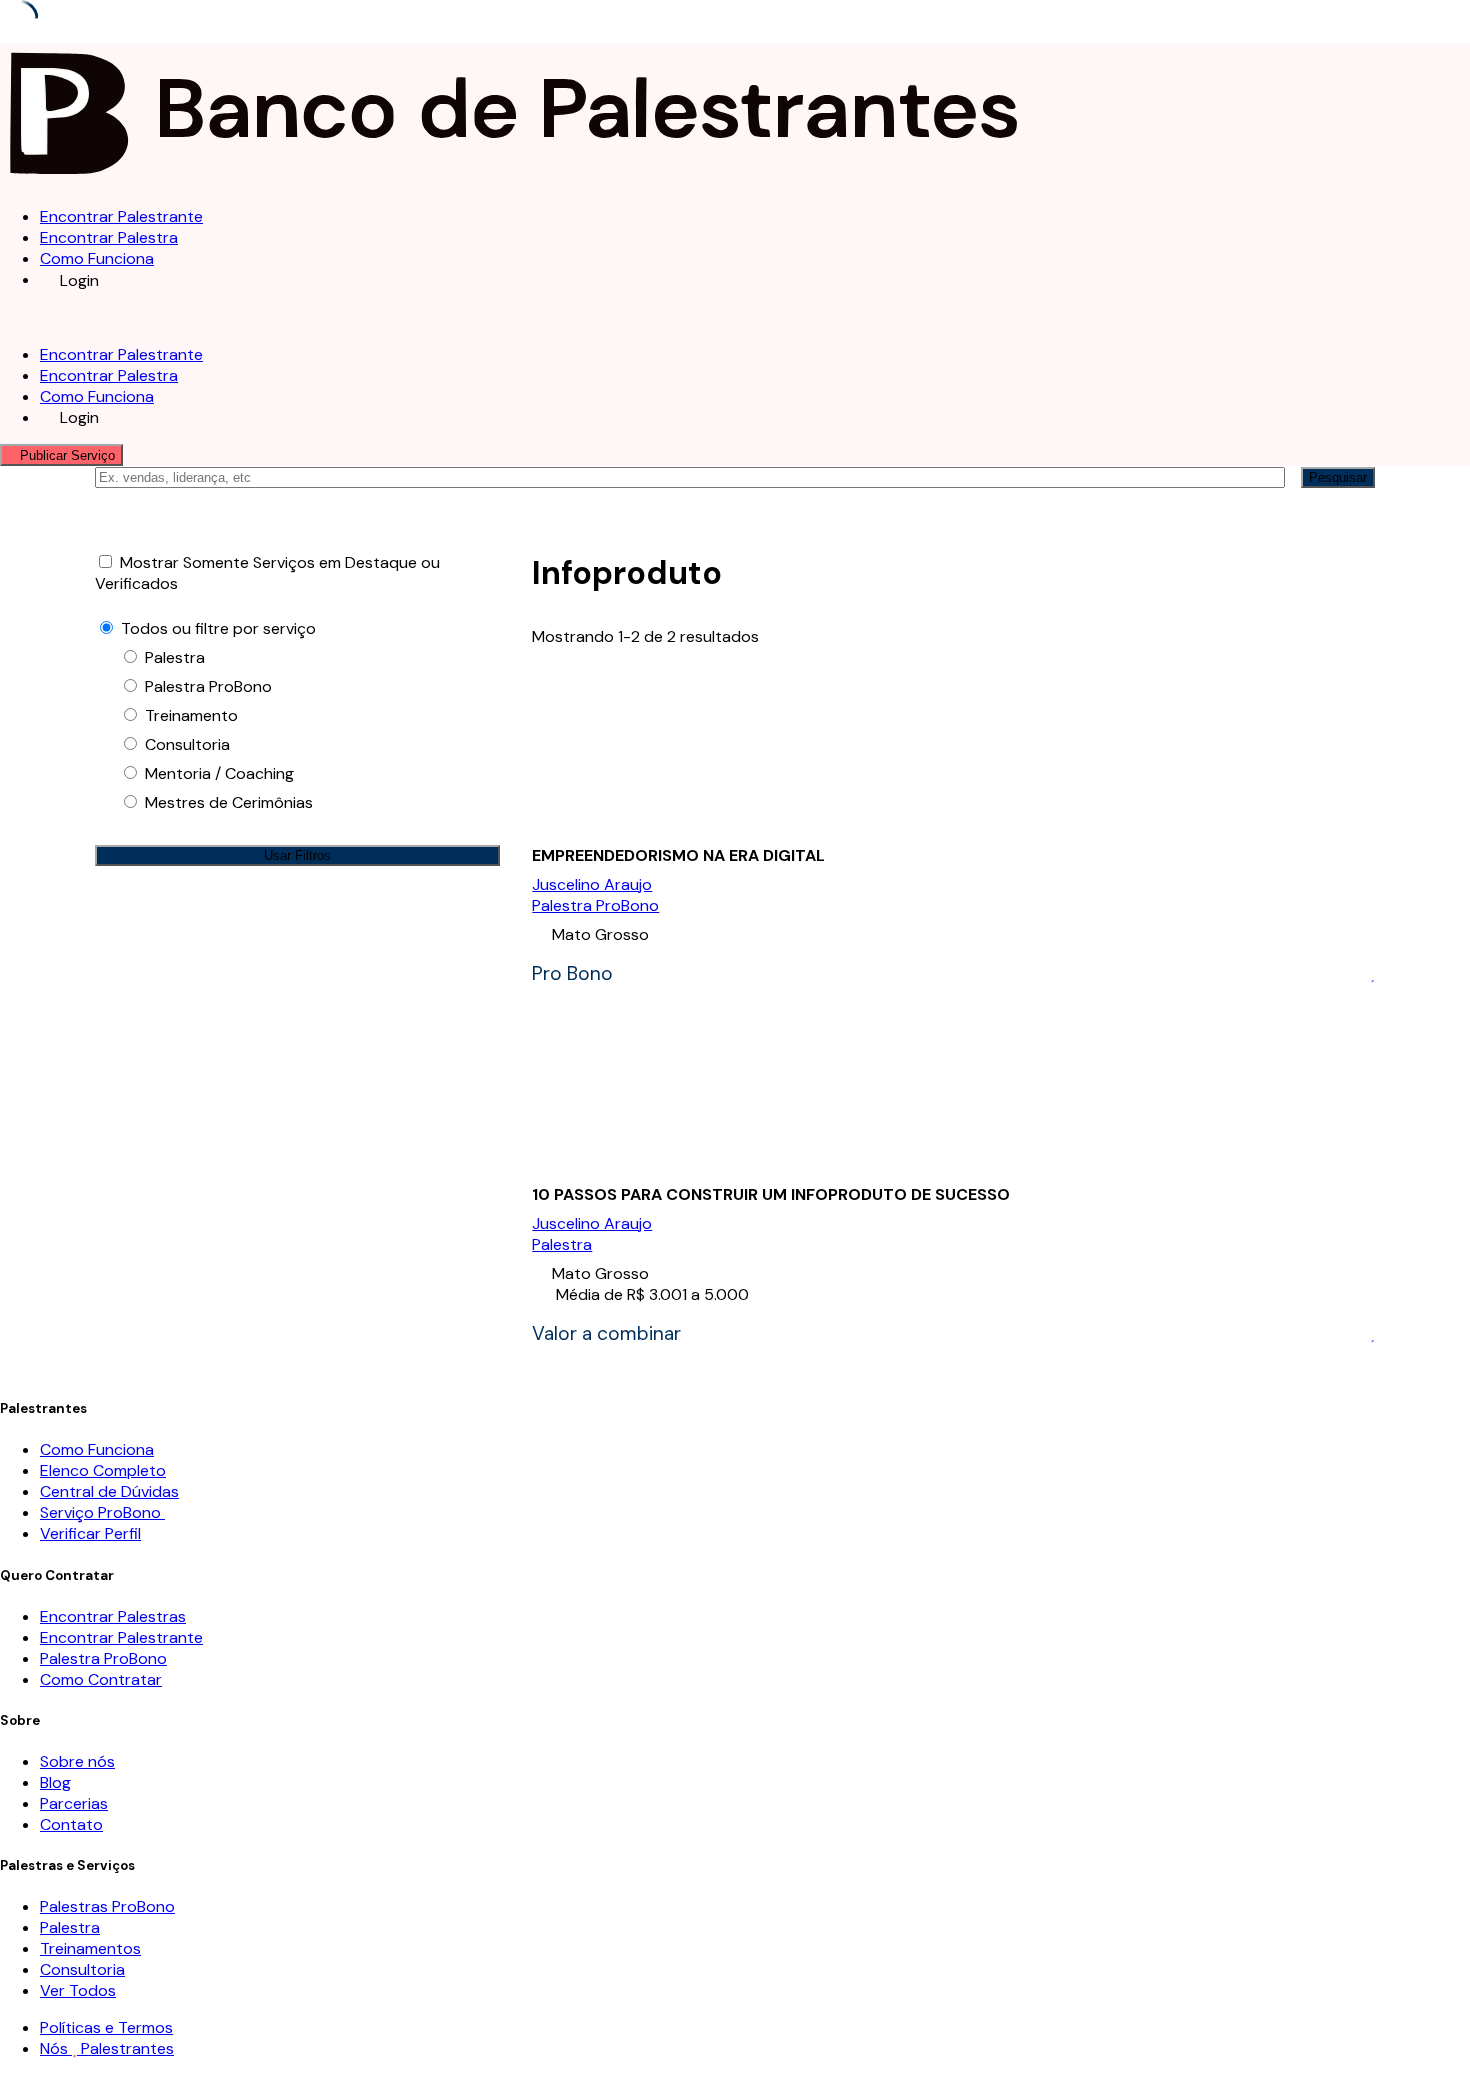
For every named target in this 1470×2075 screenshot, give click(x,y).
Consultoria (82, 1969)
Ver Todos (78, 1990)
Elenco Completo (103, 1470)
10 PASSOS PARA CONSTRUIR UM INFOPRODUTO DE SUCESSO (771, 1194)
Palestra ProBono (595, 905)
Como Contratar (101, 1679)
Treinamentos (90, 1948)
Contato (71, 1824)
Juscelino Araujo (592, 884)
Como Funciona (97, 258)
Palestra (562, 1244)
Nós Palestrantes (107, 2048)
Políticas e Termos (106, 2027)
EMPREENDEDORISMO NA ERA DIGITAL (678, 855)
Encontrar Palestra (109, 237)
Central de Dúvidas (109, 1491)
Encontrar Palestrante (121, 216)
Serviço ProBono (102, 1512)
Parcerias (74, 1803)
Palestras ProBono (107, 1906)
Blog (55, 1782)
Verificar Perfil (90, 1533)
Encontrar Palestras (113, 1616)
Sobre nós (77, 1761)
